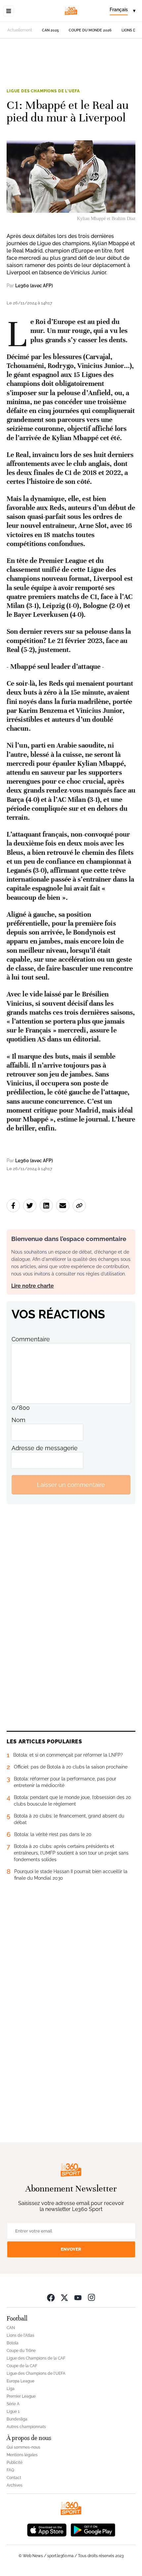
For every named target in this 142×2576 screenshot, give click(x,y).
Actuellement (20, 30)
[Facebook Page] (51, 2297)
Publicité (15, 2462)
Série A (13, 2404)
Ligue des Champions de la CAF (36, 2358)
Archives (15, 2485)
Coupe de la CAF (22, 2366)
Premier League (21, 2396)
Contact (14, 2478)
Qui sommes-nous (23, 2447)
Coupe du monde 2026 (90, 30)
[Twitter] (64, 2297)
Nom (18, 1420)
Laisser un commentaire (71, 1485)
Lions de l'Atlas (20, 2335)
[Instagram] (91, 2297)
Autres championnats (26, 2427)
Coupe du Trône (21, 2351)
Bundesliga (17, 2419)
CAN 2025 (50, 30)
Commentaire (31, 1339)
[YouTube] (78, 2297)
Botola (13, 2343)
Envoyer (71, 2249)
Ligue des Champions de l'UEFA (43, 91)
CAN (11, 2328)
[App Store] (47, 2529)
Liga (11, 2389)
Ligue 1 (13, 2412)
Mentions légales (22, 2455)
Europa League (20, 2381)
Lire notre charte (33, 1286)
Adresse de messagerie (45, 1448)
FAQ (10, 2470)
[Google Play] (93, 2529)
